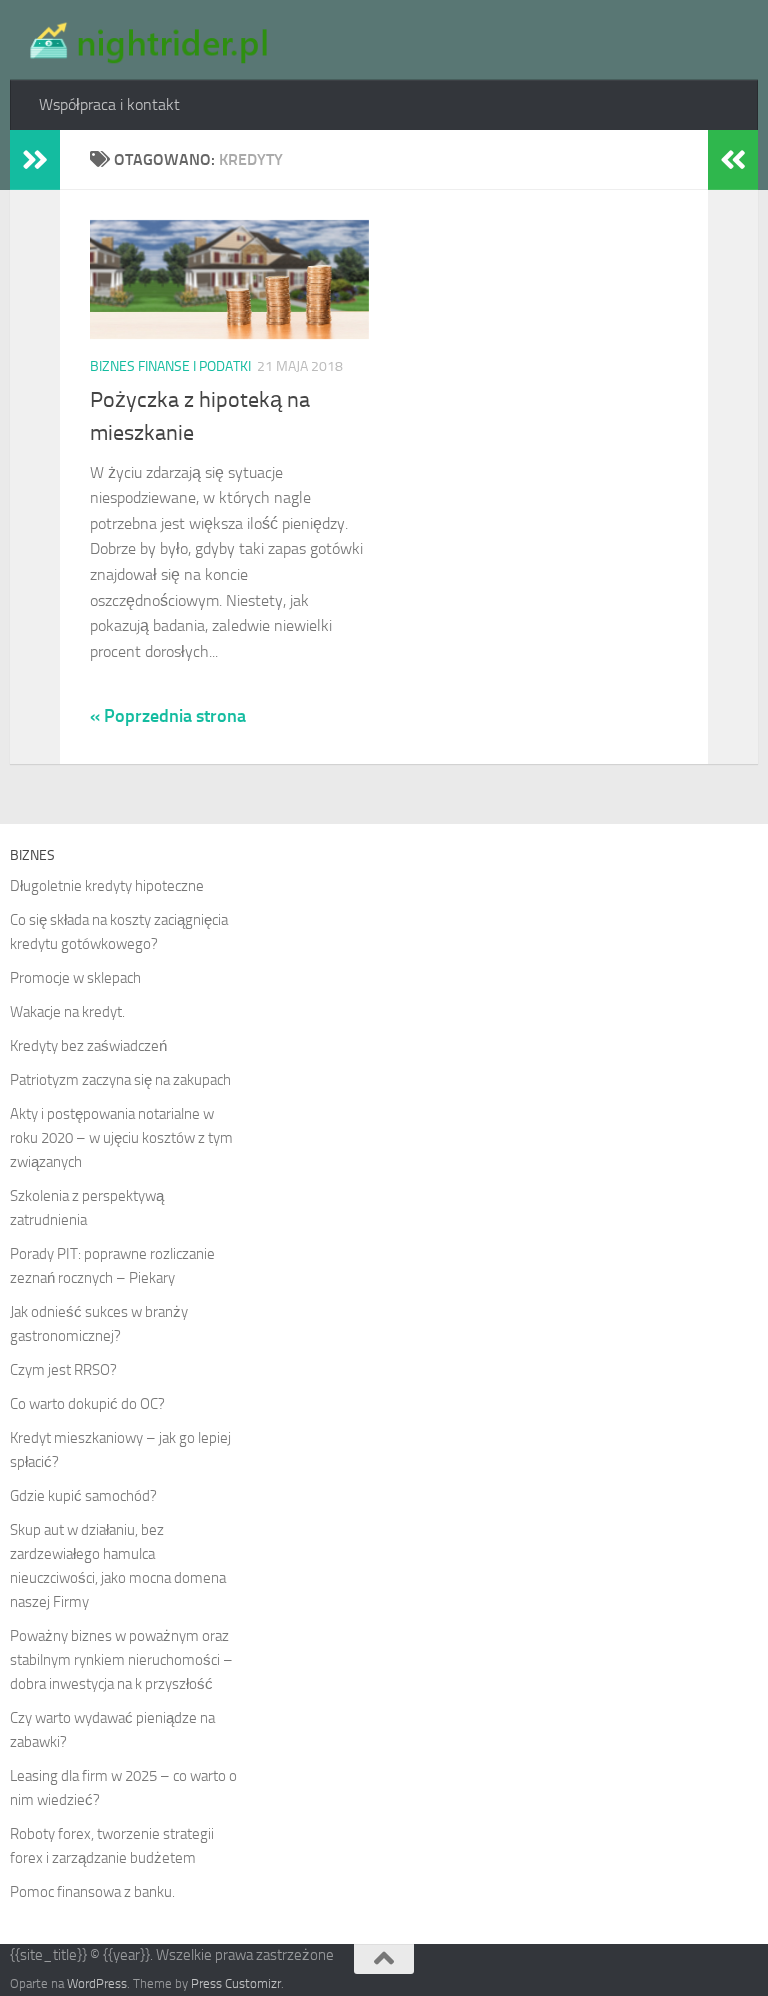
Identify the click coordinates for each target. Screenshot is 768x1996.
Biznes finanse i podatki (170, 366)
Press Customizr (236, 1983)
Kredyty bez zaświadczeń (88, 1046)
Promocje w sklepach (75, 978)
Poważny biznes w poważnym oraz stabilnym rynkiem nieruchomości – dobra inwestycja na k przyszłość (121, 1660)
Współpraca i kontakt (109, 104)
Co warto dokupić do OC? (87, 1404)
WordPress (97, 1983)
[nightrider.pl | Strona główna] (146, 40)
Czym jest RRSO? (63, 1370)
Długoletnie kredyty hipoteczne (107, 886)
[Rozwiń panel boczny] (35, 160)
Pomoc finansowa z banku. (92, 1892)
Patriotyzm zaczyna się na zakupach (120, 1080)
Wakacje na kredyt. (67, 1012)
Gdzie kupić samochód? (83, 1496)
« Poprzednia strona (168, 716)
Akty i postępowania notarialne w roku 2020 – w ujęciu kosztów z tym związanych (121, 1138)
